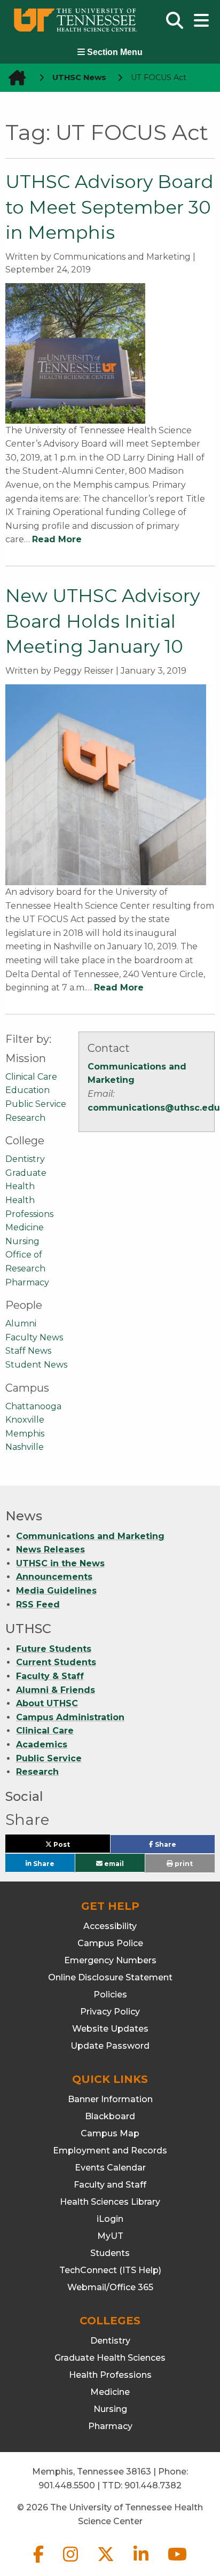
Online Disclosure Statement (110, 1977)
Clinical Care (31, 1077)
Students (110, 2253)
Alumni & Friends (56, 1690)
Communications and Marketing (90, 1536)
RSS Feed (38, 1605)
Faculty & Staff (50, 1676)
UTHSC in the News (60, 1563)
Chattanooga (33, 1406)
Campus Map (110, 2133)
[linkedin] (142, 2563)
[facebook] (40, 2563)
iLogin (110, 2219)
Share (182, 1847)
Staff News (28, 1351)
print (183, 1864)
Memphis (25, 1434)
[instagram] (72, 2563)
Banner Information (110, 2099)
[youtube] (177, 2563)
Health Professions (110, 2375)
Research (25, 1118)
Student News (36, 1365)
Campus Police (110, 1943)
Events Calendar (110, 2168)
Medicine (25, 1227)
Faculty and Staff (110, 2185)
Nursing (22, 1241)
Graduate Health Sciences (110, 2358)
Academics (42, 1744)
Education (27, 1090)
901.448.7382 (153, 2485)
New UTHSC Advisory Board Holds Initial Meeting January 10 (103, 621)
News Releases (50, 1549)
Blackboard (110, 2116)
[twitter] (107, 2563)
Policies (110, 1995)
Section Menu (114, 52)
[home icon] (14, 78)
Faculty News (34, 1337)
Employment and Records (110, 2150)
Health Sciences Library (110, 2202)
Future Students (54, 1649)
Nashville (25, 1447)
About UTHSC (47, 1703)
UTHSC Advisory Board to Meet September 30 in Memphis (109, 207)
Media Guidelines (56, 1591)
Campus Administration (70, 1717)
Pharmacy (27, 1282)
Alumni (21, 1324)
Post (74, 1847)
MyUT (110, 2236)
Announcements (54, 1577)
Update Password (110, 2046)
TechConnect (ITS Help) (110, 2270)
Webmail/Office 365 (110, 2287)
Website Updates (110, 2029)
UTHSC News (79, 77)
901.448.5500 (67, 2485)
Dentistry (25, 1159)
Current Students (56, 1662)
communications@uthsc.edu (154, 1108)
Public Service (36, 1104)
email (113, 1863)
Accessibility (110, 1926)
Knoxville (25, 1420)
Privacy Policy (110, 2012)
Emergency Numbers (110, 1960)
